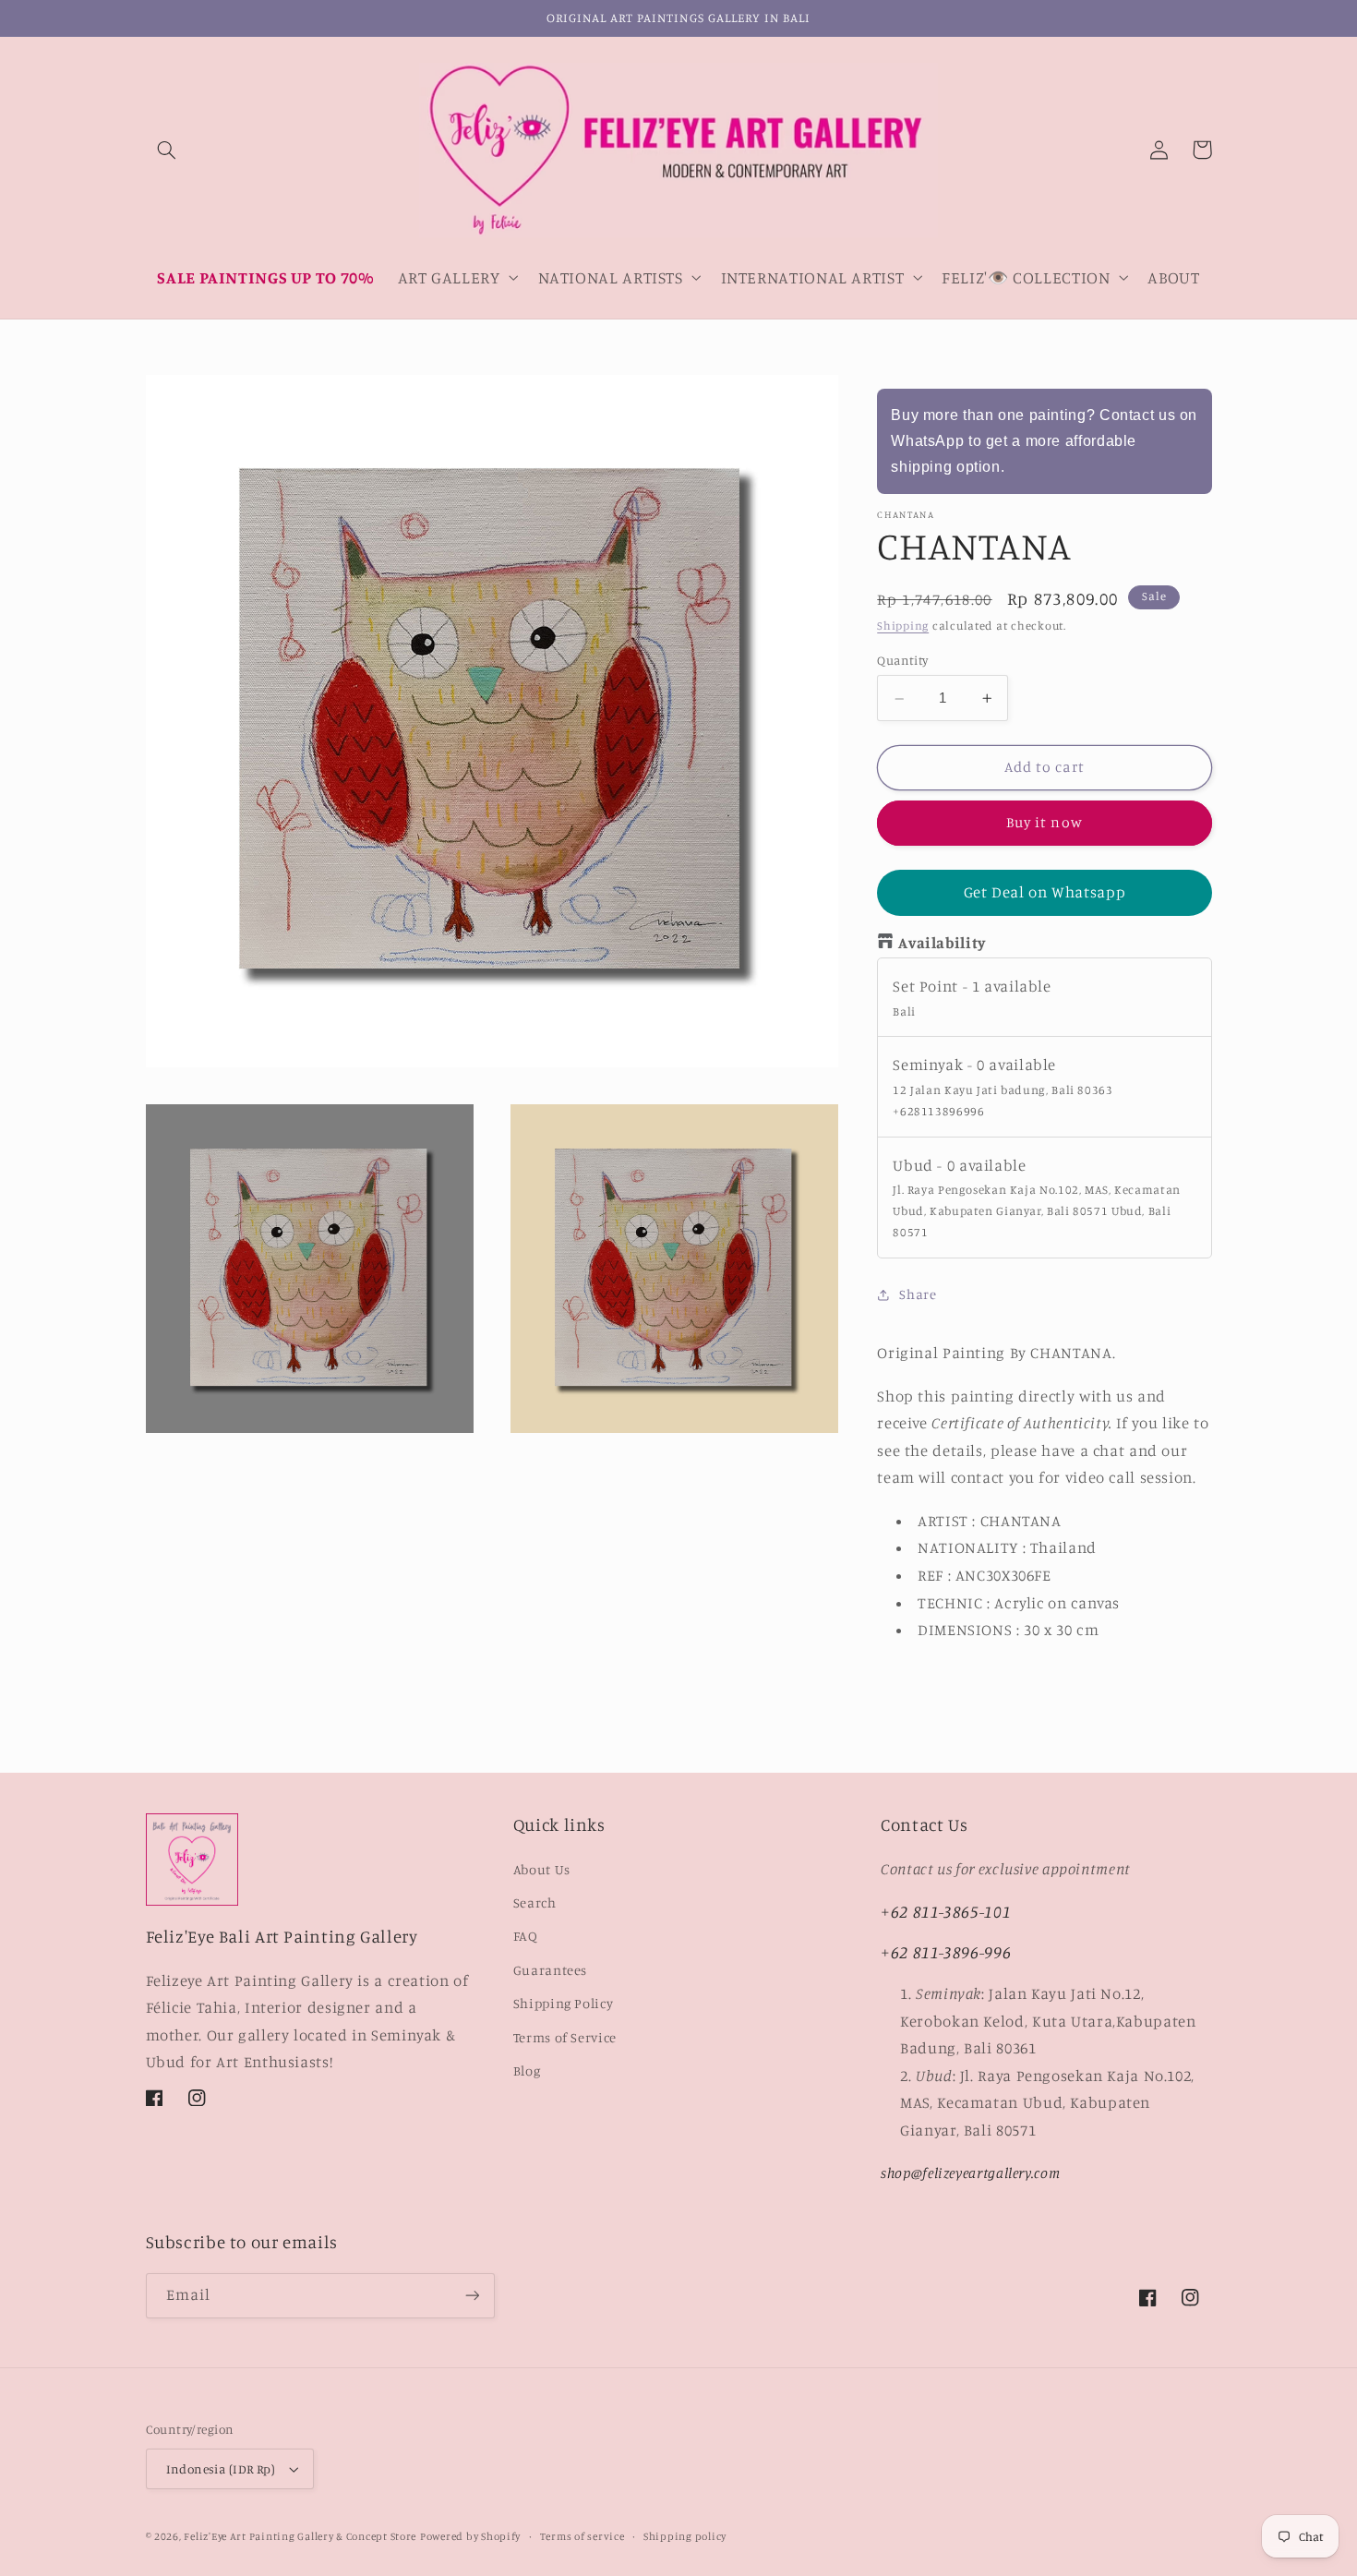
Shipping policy (685, 2536)
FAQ (526, 1936)
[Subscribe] (472, 2296)
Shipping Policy (563, 2003)
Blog (527, 2070)
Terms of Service (565, 2037)
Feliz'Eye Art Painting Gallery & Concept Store (300, 2536)
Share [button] (918, 1295)
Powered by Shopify (470, 2536)
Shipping (903, 626)
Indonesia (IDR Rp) (221, 2469)
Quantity (902, 661)
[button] (167, 150)
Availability (942, 944)
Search (535, 1902)
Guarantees (550, 1970)
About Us (542, 1869)
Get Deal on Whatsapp (1045, 893)
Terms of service (582, 2536)
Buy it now (1045, 823)
